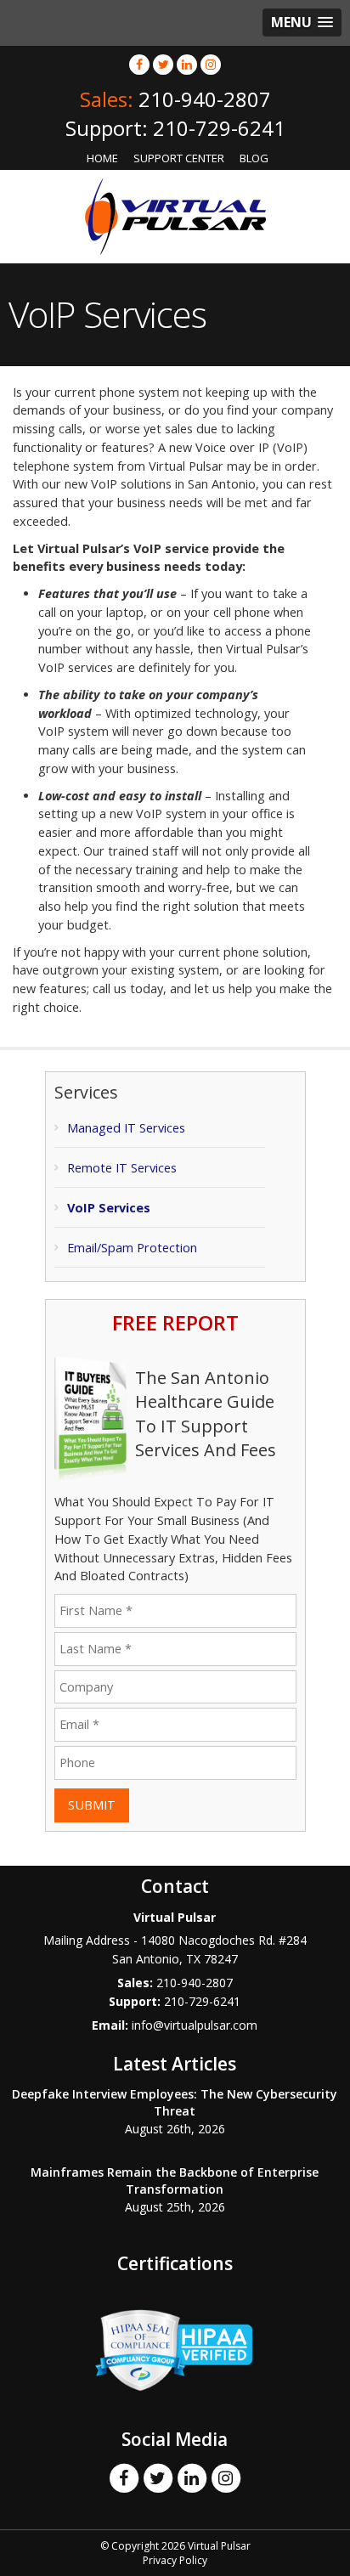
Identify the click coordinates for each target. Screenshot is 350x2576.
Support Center (179, 158)
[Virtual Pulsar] (175, 215)
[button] (302, 23)
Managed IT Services (126, 1128)
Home (102, 158)
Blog (254, 158)
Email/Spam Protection (132, 1248)
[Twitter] (163, 64)
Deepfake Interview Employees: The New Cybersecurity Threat (175, 2102)
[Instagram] (211, 64)
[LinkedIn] (187, 64)
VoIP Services (109, 1208)
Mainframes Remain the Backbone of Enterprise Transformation (175, 2181)
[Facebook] (139, 64)
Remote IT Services (122, 1168)
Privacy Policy (175, 2560)
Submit (92, 1805)
